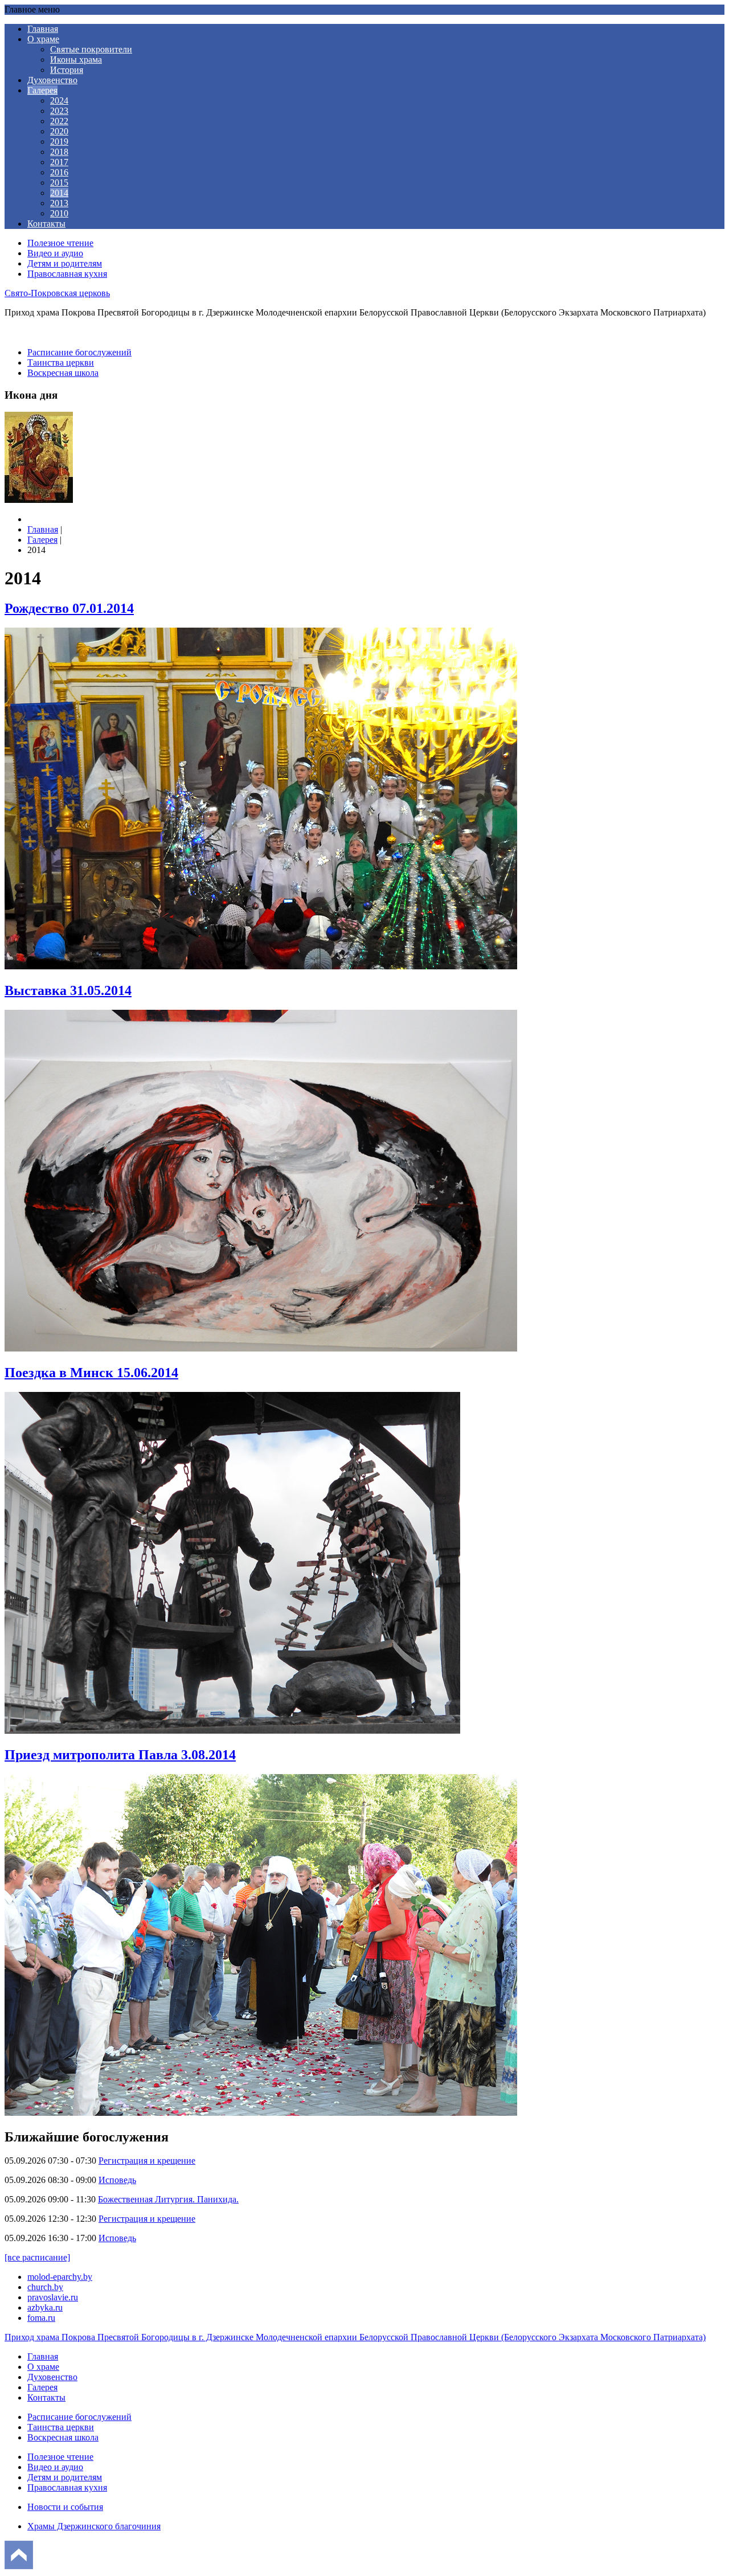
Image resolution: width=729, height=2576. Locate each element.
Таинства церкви (61, 363)
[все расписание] (37, 2257)
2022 (59, 121)
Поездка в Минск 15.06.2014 (91, 1373)
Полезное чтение (60, 243)
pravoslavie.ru (53, 2297)
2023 (59, 111)
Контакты (46, 224)
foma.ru (41, 2318)
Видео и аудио (55, 253)
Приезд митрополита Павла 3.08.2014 (120, 1755)
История (67, 70)
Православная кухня (67, 274)
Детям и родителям (65, 263)
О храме (43, 39)
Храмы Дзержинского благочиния (94, 2526)
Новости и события (65, 2507)
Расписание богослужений (79, 352)
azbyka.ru (45, 2307)
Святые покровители (91, 49)
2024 (59, 101)
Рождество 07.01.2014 (69, 608)
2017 (59, 162)
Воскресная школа (63, 373)
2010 (59, 213)
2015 (59, 183)
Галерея (42, 90)
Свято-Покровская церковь (57, 293)
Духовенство (52, 80)
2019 (59, 142)
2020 (59, 131)
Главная (43, 29)
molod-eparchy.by (60, 2277)
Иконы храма (76, 60)
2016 (59, 172)
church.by (45, 2287)
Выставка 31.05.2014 (68, 990)
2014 (59, 193)
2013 (59, 203)
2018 (59, 152)
